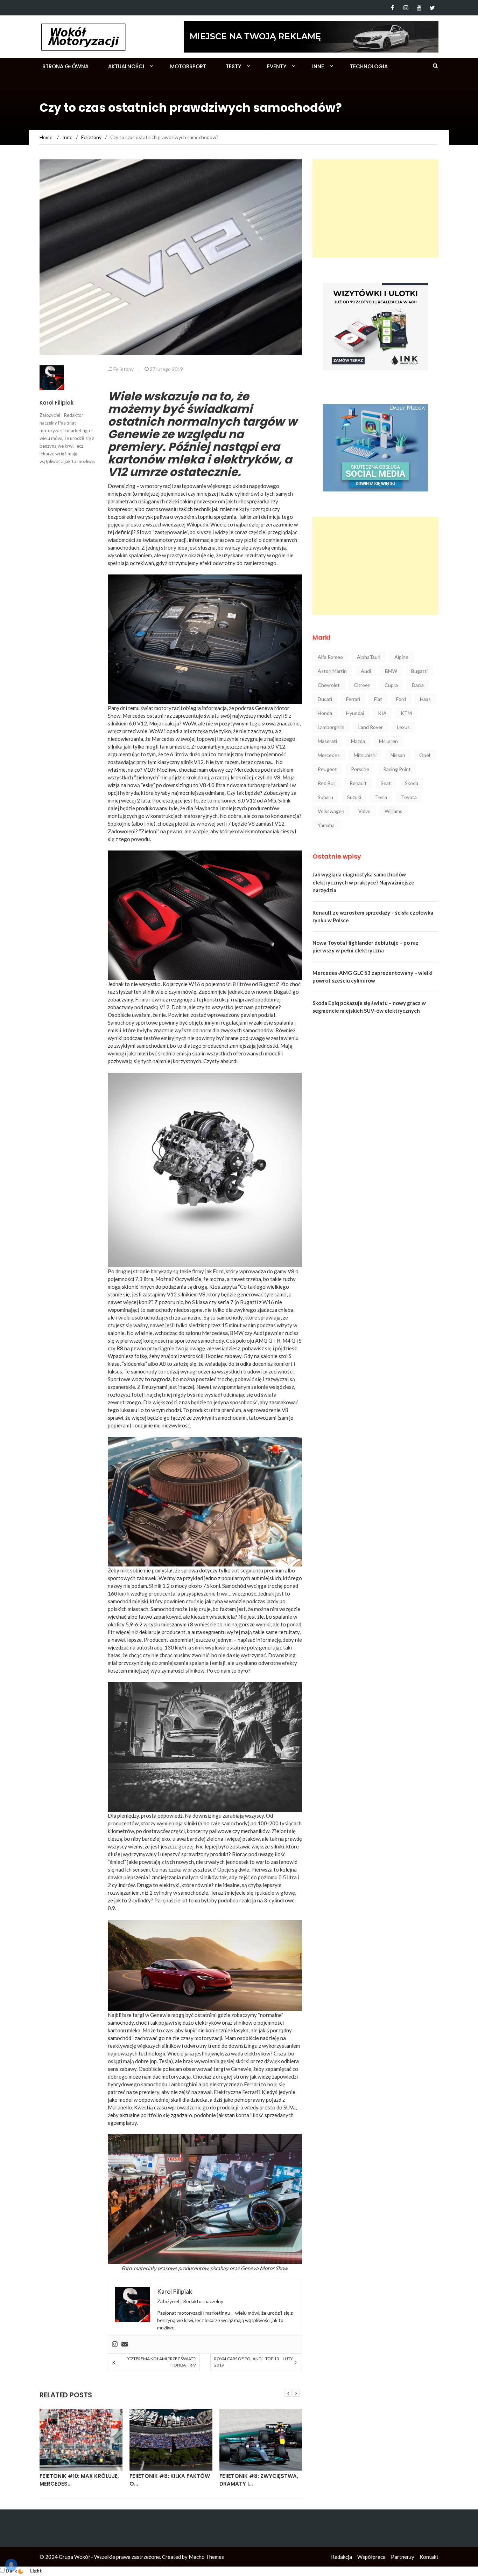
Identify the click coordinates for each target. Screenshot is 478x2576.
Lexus (403, 727)
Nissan (398, 755)
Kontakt (429, 2557)
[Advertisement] (375, 208)
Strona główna (65, 66)
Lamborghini (331, 727)
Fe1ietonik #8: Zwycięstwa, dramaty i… (169, 2480)
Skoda (412, 783)
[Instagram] (406, 8)
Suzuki (354, 797)
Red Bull (327, 783)
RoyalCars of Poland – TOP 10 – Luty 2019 (254, 2362)
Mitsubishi (365, 755)
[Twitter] (432, 8)
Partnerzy (403, 2557)
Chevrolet (329, 685)
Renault (358, 783)
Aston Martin (332, 671)
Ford (401, 699)
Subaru (325, 797)
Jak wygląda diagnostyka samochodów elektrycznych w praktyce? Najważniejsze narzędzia (363, 882)
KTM (406, 713)
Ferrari (353, 699)
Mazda (358, 741)
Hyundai (355, 713)
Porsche (360, 769)
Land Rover (371, 727)
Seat (386, 783)
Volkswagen (331, 811)
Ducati (325, 699)
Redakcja (342, 2557)
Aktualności (126, 66)
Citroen (362, 685)
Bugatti (419, 671)
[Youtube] (419, 8)
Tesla (381, 797)
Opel (425, 755)
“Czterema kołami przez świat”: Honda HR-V (161, 2362)
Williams (393, 811)
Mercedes (329, 755)
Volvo (364, 811)
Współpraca (371, 2557)
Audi (366, 671)
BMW (391, 671)
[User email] (125, 2344)
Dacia (418, 685)
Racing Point (397, 769)
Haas (425, 699)
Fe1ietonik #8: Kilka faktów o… (80, 2480)
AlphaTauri (369, 657)
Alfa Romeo (330, 657)
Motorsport (188, 66)
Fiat (378, 699)
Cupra (391, 685)
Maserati (327, 741)
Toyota (409, 797)
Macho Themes (206, 2557)
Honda (325, 713)
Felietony (124, 369)
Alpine (401, 657)
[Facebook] (392, 8)
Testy (233, 66)
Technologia (369, 66)
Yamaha (326, 825)
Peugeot (327, 769)
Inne (318, 66)
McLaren (388, 741)
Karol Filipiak (57, 403)
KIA (382, 713)
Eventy (277, 66)
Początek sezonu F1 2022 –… (259, 2476)
